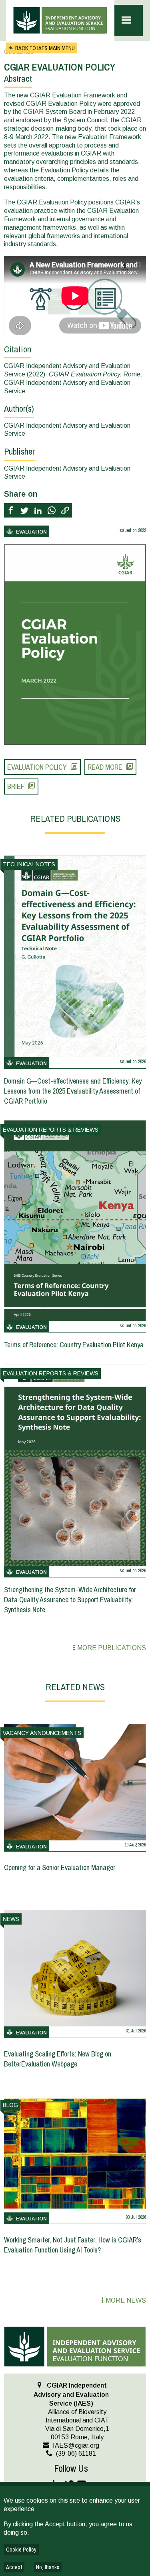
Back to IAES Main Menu (45, 48)
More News (126, 2300)
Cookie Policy (21, 2550)
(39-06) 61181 (76, 2454)
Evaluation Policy (37, 767)
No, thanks (48, 2567)
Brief (16, 786)
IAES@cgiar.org (76, 2446)
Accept (14, 2567)
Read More (105, 767)
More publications (112, 1648)
